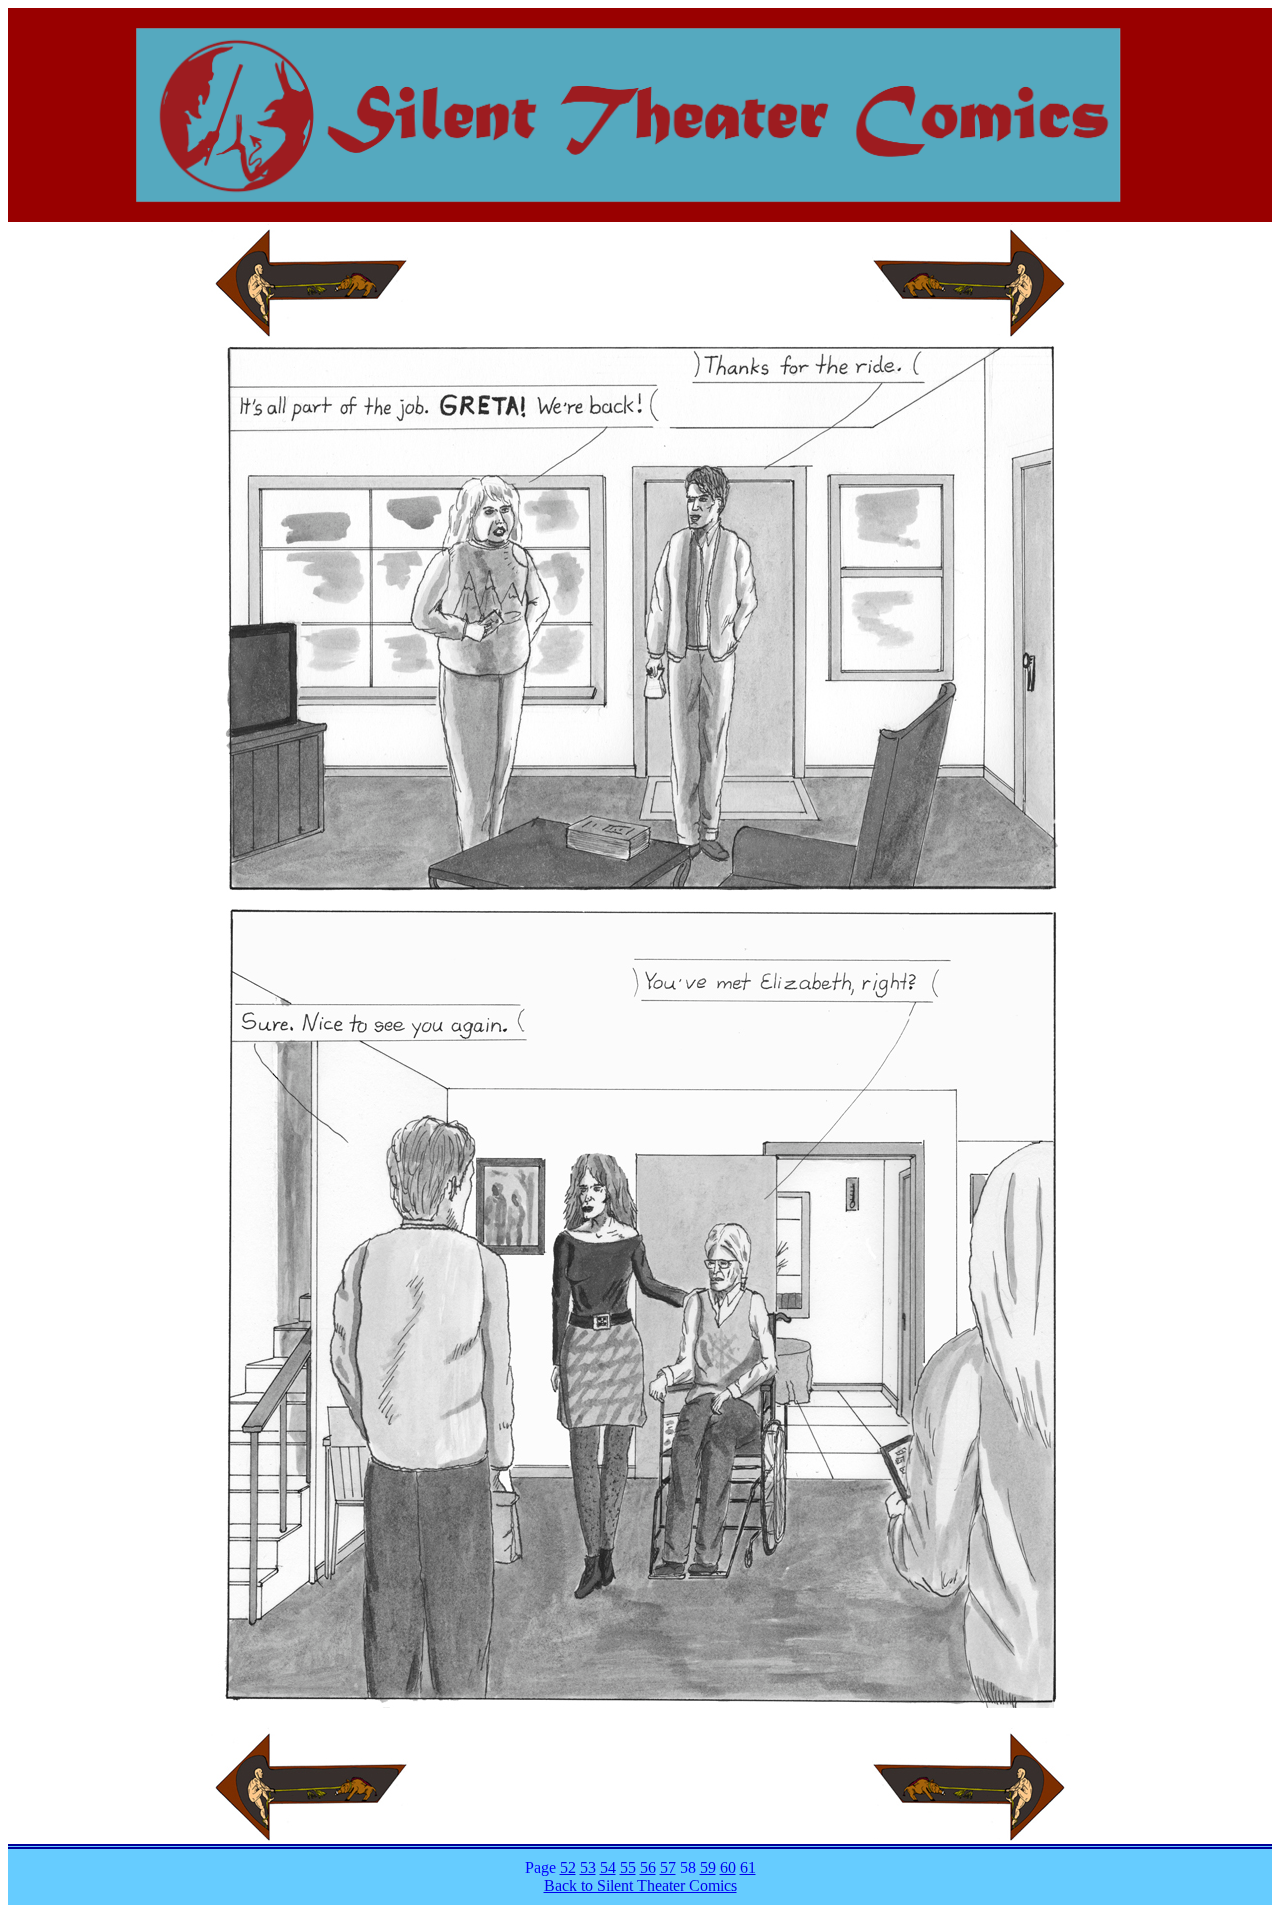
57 (668, 1867)
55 (628, 1867)
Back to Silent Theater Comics (640, 1885)
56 (648, 1867)
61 (748, 1867)
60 (728, 1867)
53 (588, 1867)
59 (708, 1867)
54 (608, 1867)
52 (568, 1867)
